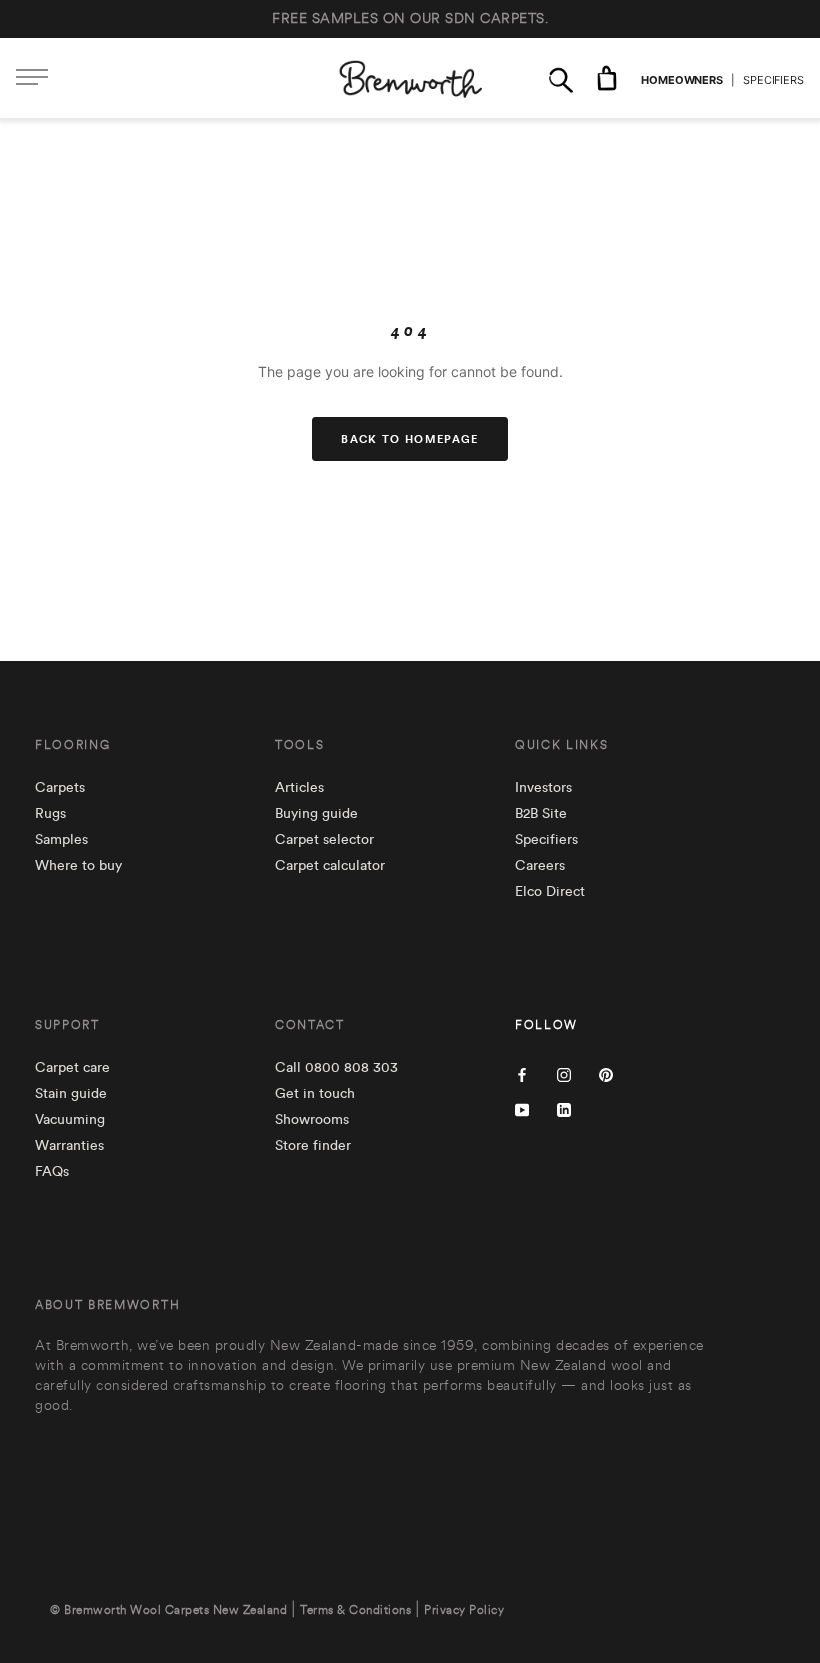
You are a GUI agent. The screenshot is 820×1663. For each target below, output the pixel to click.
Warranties (69, 1146)
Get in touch (315, 1094)
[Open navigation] (32, 78)
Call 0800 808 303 (336, 1068)
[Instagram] (564, 1073)
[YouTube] (522, 1108)
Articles (299, 788)
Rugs (50, 814)
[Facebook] (522, 1073)
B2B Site (541, 814)
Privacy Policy (464, 1610)
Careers (540, 866)
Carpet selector (324, 840)
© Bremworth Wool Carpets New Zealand (168, 1610)
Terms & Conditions (355, 1610)
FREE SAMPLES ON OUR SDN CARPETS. (410, 19)
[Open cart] (607, 78)
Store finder (313, 1146)
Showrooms (312, 1120)
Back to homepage (409, 439)
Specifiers (546, 840)
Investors (543, 788)
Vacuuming (70, 1120)
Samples (61, 840)
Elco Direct (550, 892)
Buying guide (316, 814)
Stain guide (71, 1094)
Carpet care (72, 1068)
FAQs (52, 1172)
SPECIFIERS (773, 80)
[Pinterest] (606, 1073)
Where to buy (78, 866)
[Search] (561, 78)
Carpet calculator (330, 866)
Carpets (60, 788)
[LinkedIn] (564, 1108)
